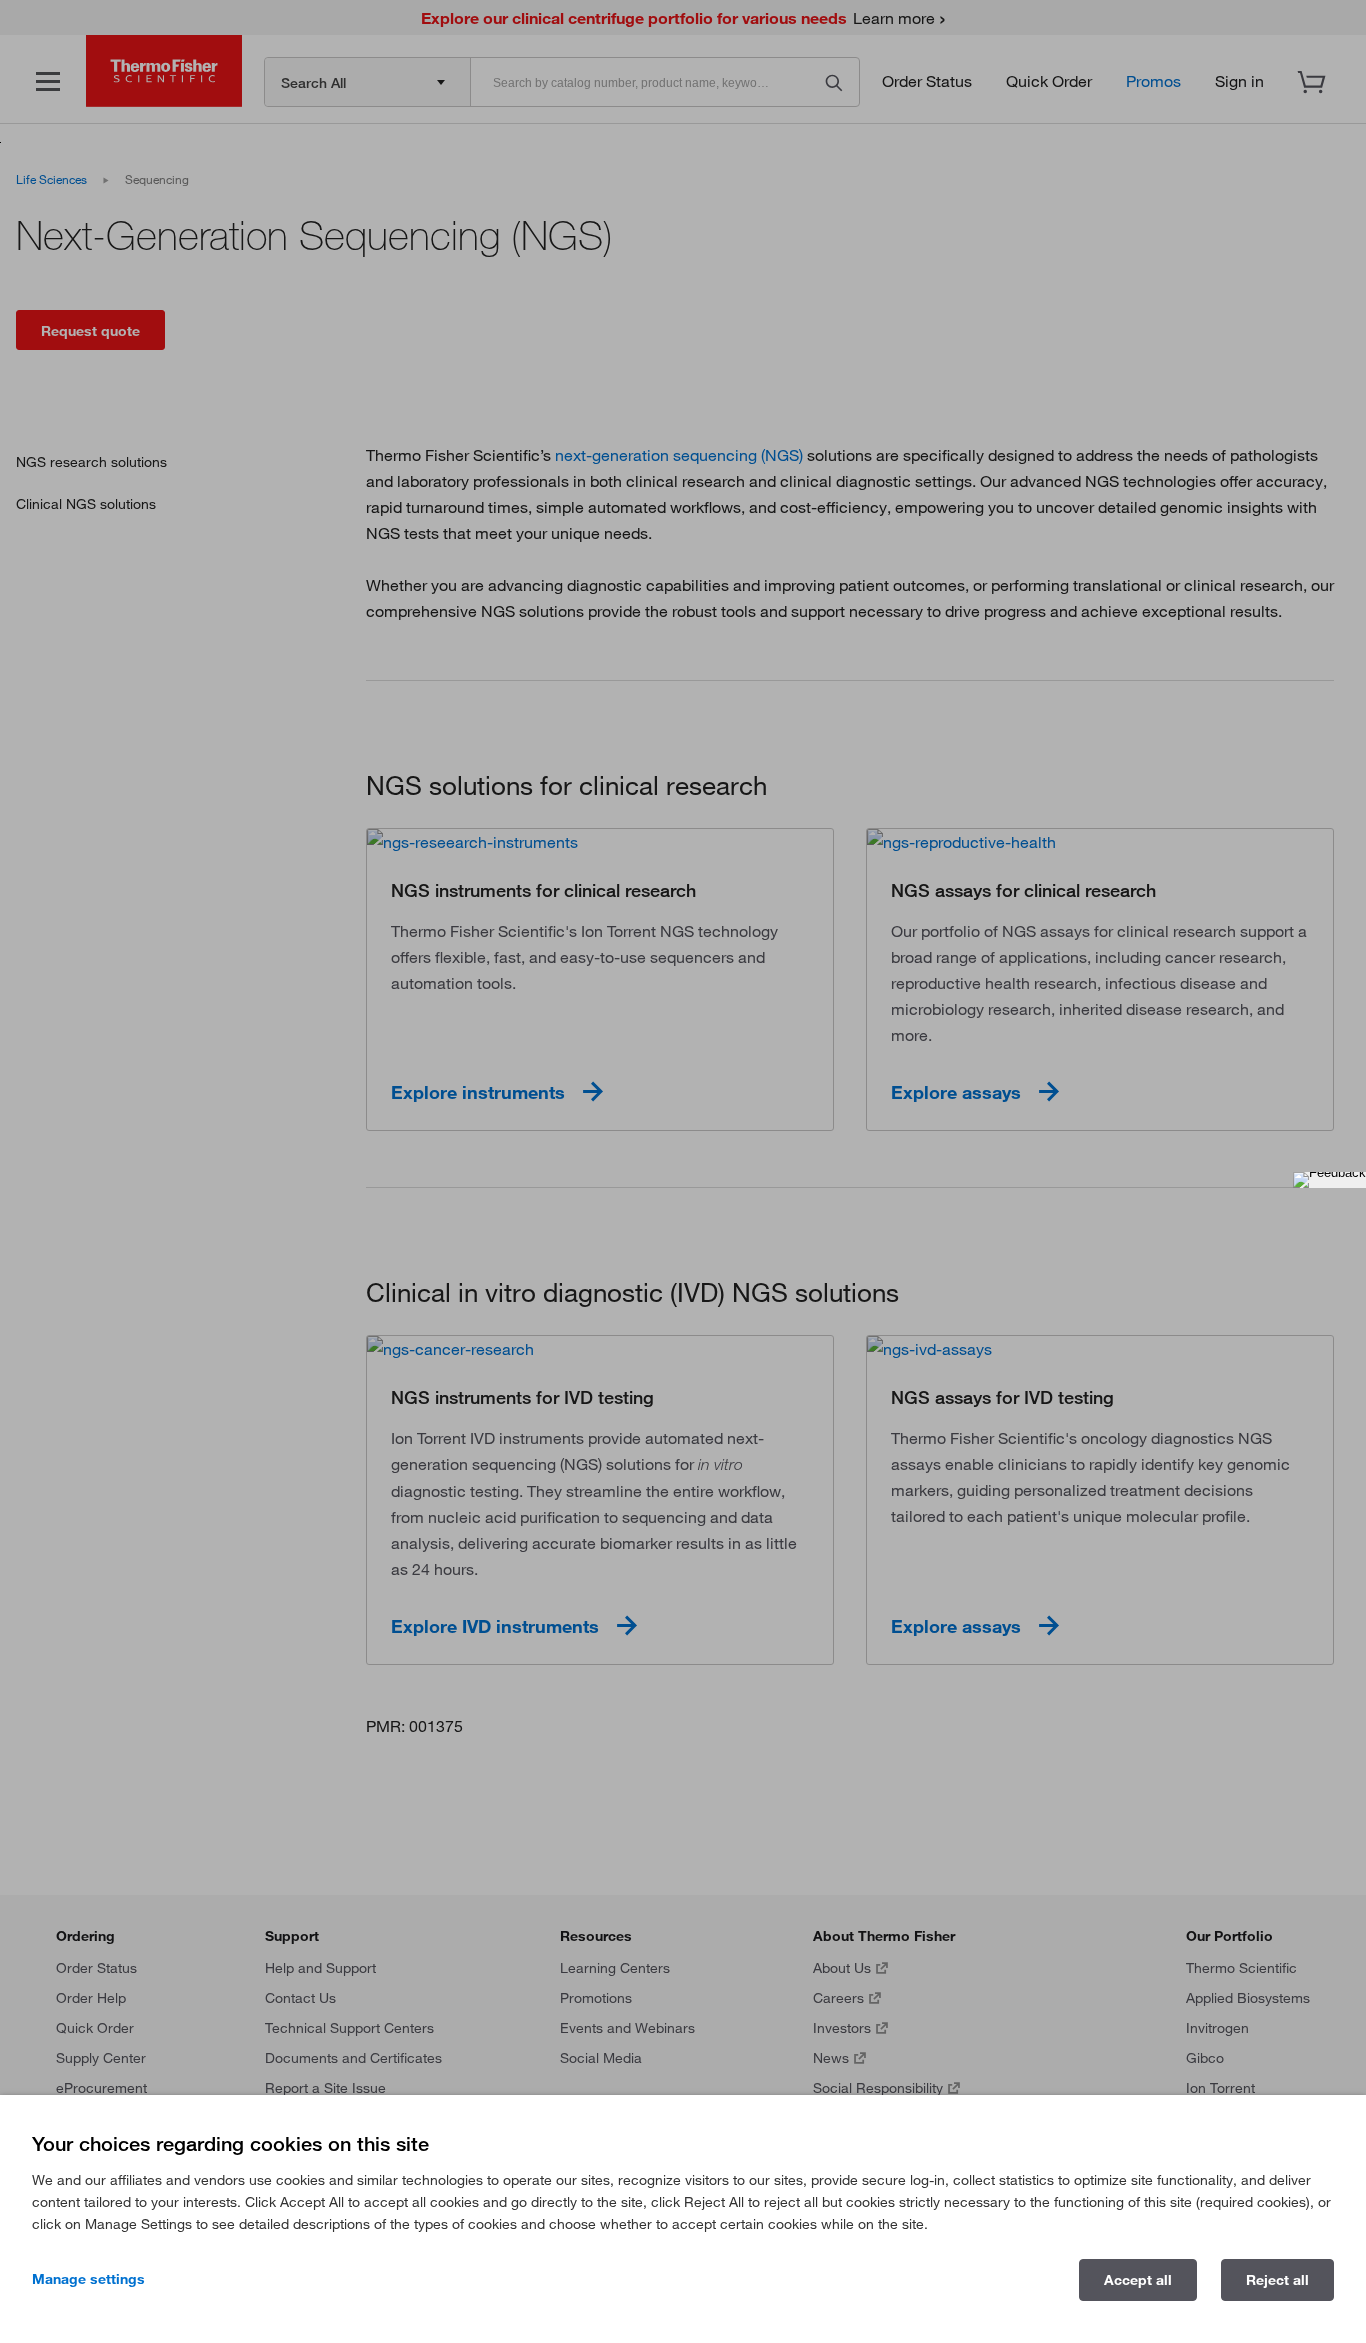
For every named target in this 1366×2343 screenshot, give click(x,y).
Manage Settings (88, 2279)
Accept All (1138, 2280)
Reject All (1277, 2280)
